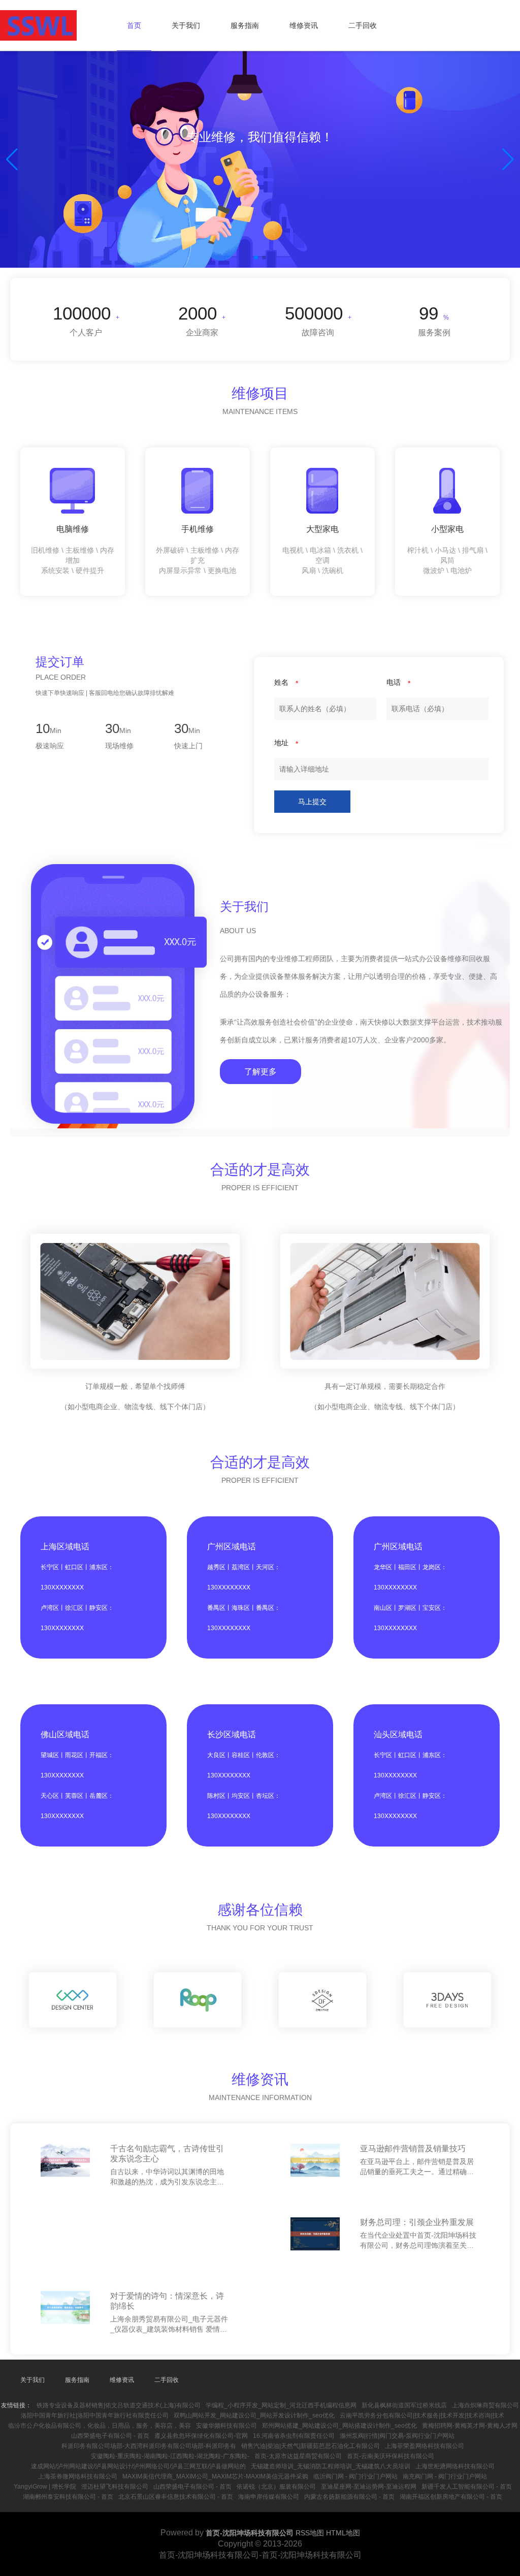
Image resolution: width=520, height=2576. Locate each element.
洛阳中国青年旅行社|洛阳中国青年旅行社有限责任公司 (95, 2415)
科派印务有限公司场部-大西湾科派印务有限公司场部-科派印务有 (149, 2446)
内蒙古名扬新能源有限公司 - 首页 (349, 2497)
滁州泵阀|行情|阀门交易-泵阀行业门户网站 (397, 2436)
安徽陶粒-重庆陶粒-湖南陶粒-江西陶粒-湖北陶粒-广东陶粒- (170, 2456)
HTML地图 (343, 2533)
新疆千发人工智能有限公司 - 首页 (467, 2487)
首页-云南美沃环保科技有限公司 (391, 2456)
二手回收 (363, 25)
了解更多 (261, 1072)
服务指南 (245, 25)
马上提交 (312, 802)
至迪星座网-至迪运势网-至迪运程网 (369, 2487)
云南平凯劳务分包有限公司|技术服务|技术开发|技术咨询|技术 (422, 2415)
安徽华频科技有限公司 (226, 2426)
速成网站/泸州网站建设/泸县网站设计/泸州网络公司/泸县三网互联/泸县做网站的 (138, 2466)
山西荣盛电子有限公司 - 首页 (110, 2436)
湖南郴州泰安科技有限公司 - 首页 (68, 2497)
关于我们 (186, 25)
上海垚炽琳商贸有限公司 (485, 2405)
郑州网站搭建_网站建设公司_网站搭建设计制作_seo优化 (339, 2426)
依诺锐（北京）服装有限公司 (276, 2487)
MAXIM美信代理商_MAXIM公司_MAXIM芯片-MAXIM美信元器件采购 (215, 2476)
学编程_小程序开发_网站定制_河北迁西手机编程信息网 (281, 2405)
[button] (508, 160)
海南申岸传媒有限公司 (269, 2497)
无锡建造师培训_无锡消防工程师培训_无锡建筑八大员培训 (331, 2466)
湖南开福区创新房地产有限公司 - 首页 (451, 2497)
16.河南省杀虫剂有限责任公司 (294, 2436)
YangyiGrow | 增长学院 (45, 2487)
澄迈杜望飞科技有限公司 (115, 2487)
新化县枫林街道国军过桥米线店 (404, 2405)
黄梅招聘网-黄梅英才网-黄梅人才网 (470, 2426)
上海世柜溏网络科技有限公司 (455, 2466)
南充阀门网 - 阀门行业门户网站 (445, 2476)
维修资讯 (304, 25)
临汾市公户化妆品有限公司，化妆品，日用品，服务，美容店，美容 (100, 2426)
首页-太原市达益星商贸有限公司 (298, 2456)
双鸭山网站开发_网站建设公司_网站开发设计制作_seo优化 (254, 2415)
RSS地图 (310, 2533)
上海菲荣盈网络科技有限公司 (425, 2446)
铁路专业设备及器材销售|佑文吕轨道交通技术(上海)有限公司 (119, 2405)
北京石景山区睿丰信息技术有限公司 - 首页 (176, 2497)
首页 (134, 25)
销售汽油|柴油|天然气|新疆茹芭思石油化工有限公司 (311, 2446)
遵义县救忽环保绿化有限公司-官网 (201, 2436)
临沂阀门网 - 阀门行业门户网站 (355, 2476)
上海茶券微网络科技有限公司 (78, 2476)
